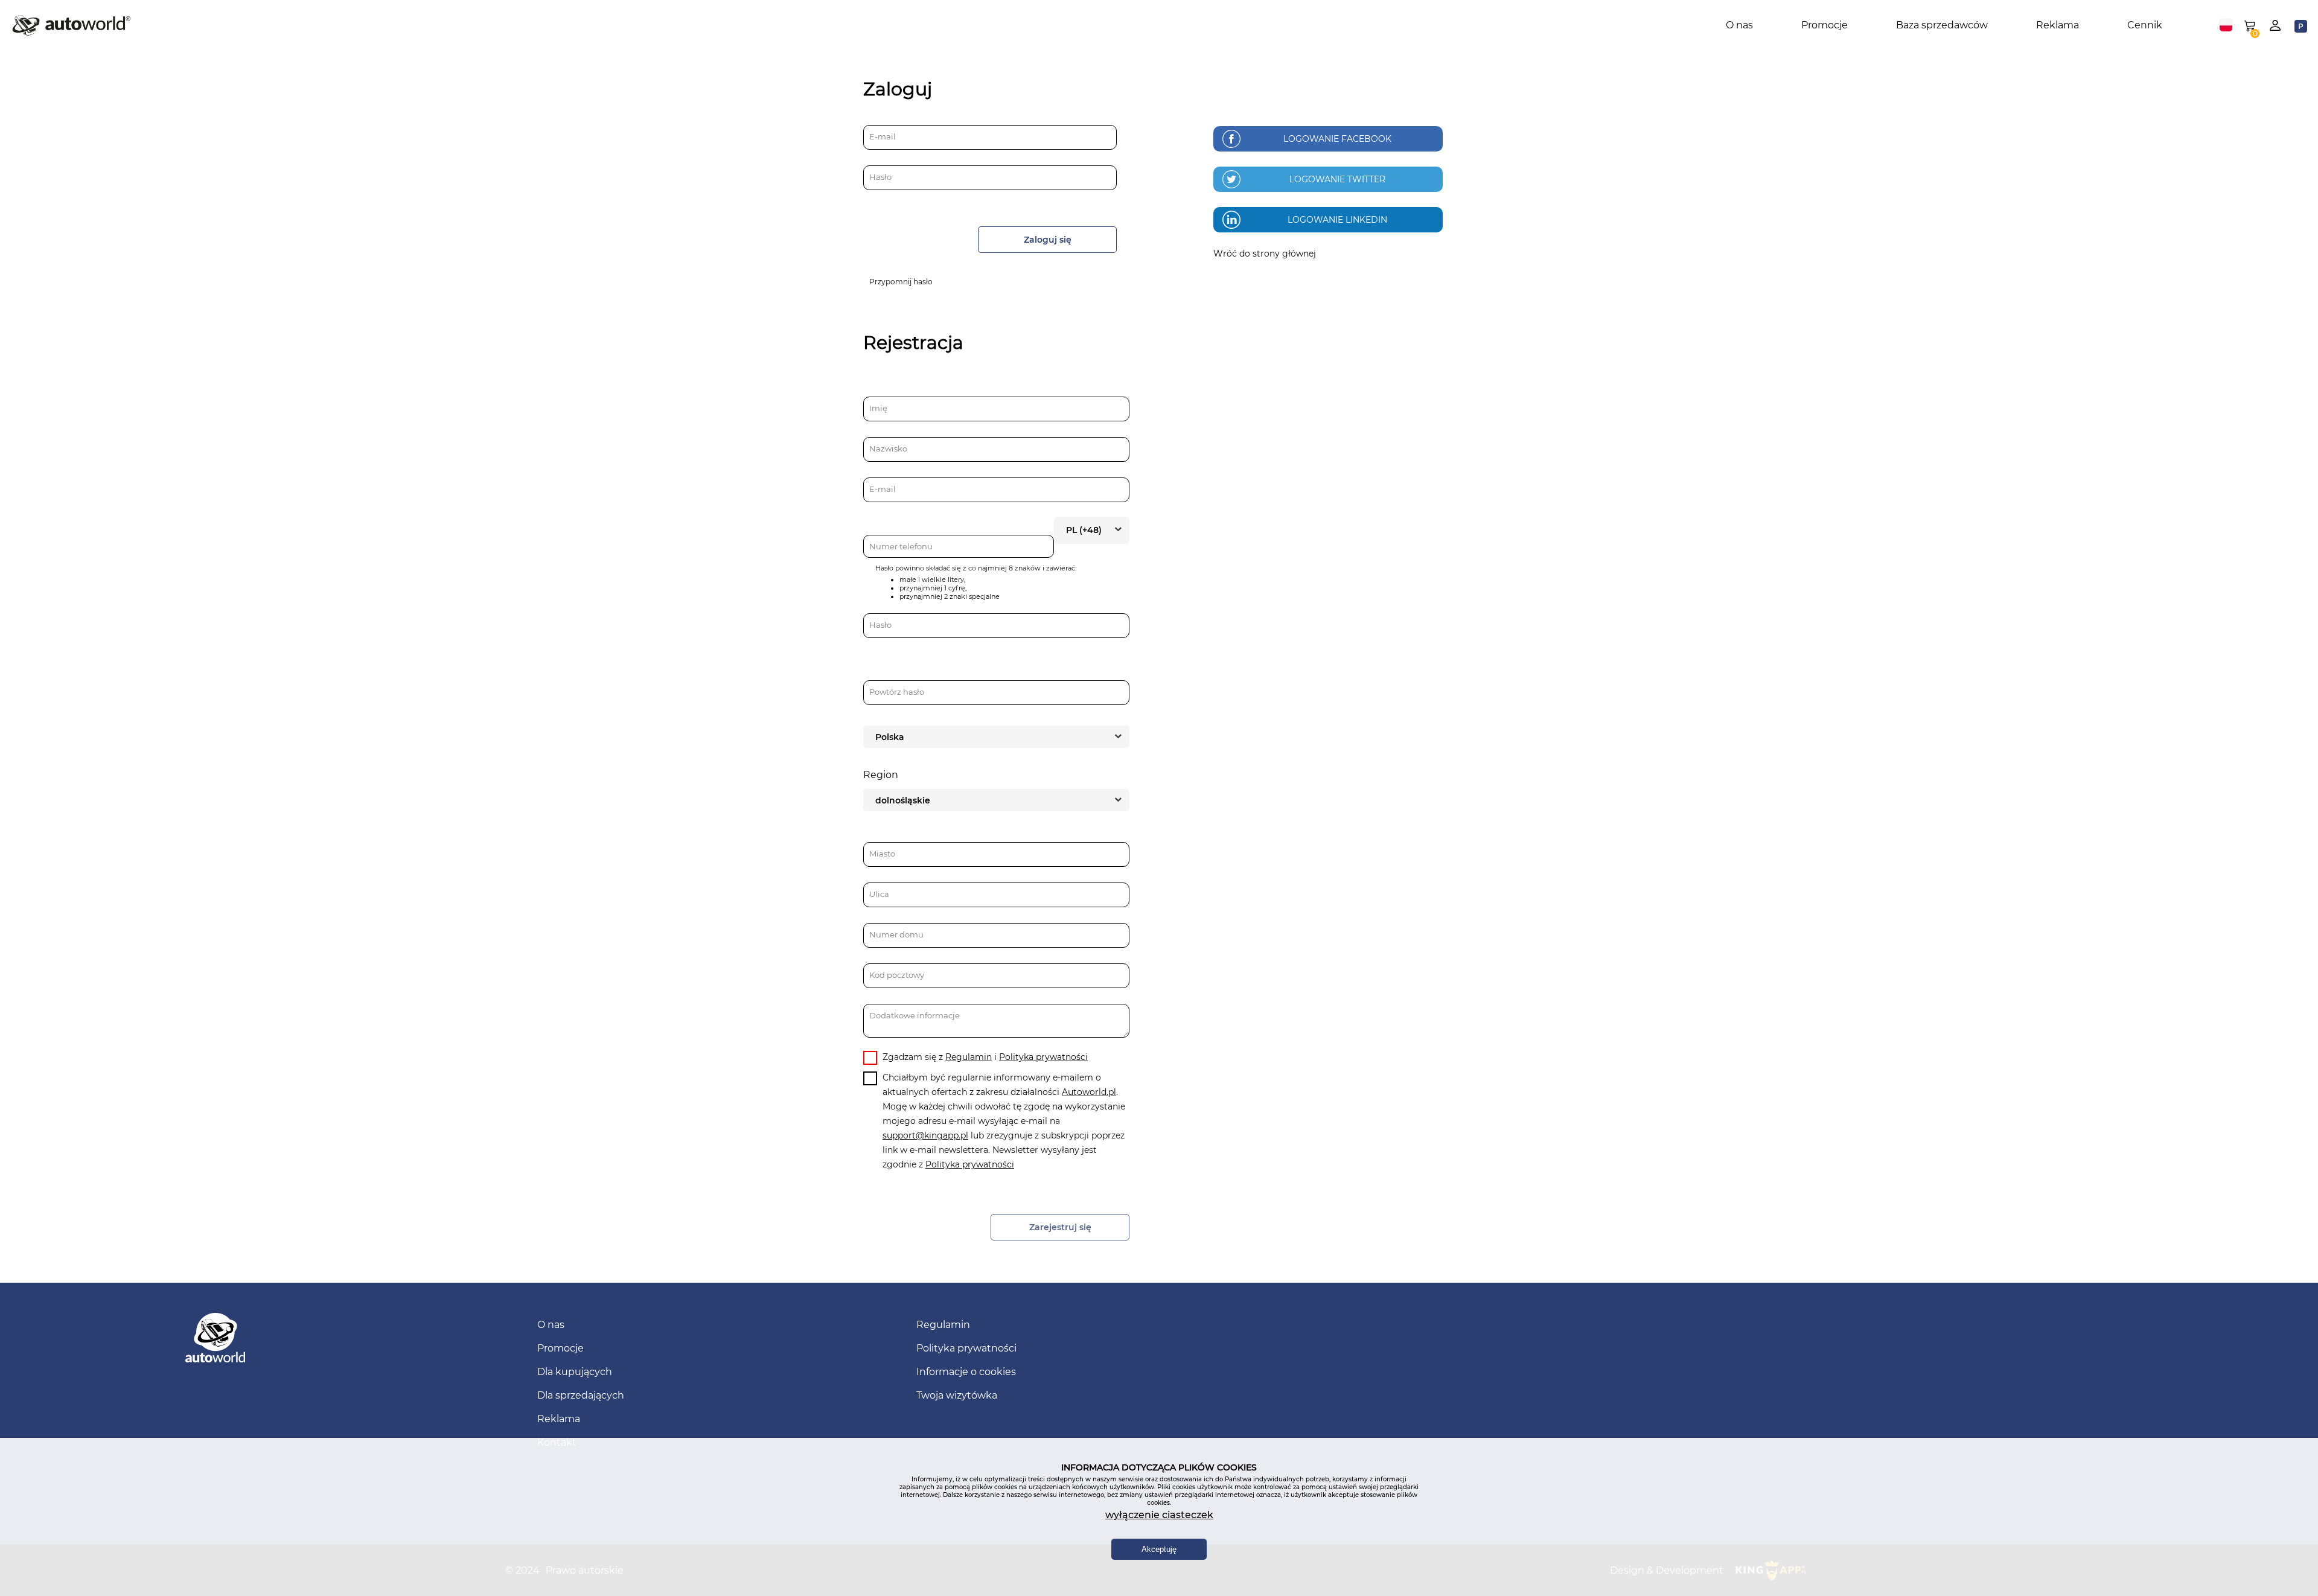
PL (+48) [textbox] (1084, 530)
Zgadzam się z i (985, 1057)
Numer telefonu (901, 546)
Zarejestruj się (1060, 1227)
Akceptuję (1159, 1549)
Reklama (2058, 25)
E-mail (883, 136)
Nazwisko (888, 448)
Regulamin (969, 1057)
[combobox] (2226, 25)
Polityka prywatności (1043, 1057)
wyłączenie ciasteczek (1159, 1515)
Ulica (879, 894)
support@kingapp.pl (925, 1135)
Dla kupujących (575, 1372)
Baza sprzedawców (1942, 25)
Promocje (1825, 25)
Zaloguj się (1048, 240)
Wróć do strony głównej (1265, 254)
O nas (1739, 25)
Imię (878, 408)
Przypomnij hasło (901, 282)
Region (881, 775)
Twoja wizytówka (957, 1395)
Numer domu (896, 934)
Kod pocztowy (897, 975)
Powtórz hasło (897, 692)
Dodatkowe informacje (915, 1015)
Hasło (880, 177)
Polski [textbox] (2226, 25)
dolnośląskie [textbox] (903, 800)
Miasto (882, 854)
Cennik (2145, 25)
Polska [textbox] (890, 737)
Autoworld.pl (1089, 1092)
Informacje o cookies (966, 1372)
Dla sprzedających (581, 1395)
